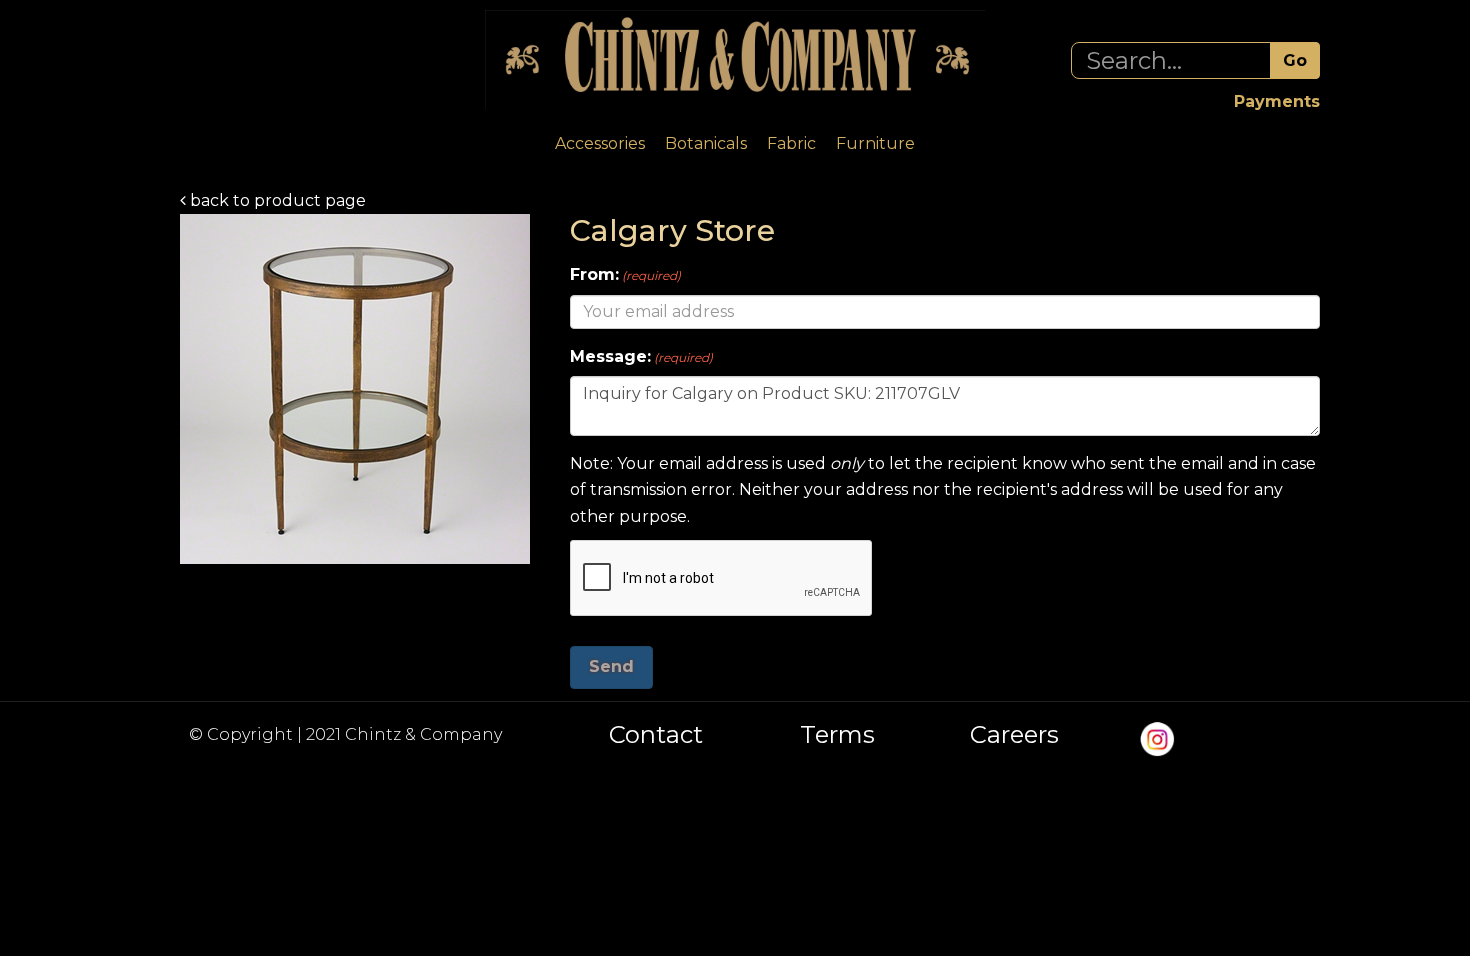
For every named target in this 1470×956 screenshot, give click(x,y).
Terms (837, 735)
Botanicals (706, 143)
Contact (656, 735)
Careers (1014, 735)
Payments (1277, 101)
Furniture (875, 143)
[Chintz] (735, 59)
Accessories (600, 143)
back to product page (276, 200)
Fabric (791, 143)
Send (611, 666)
